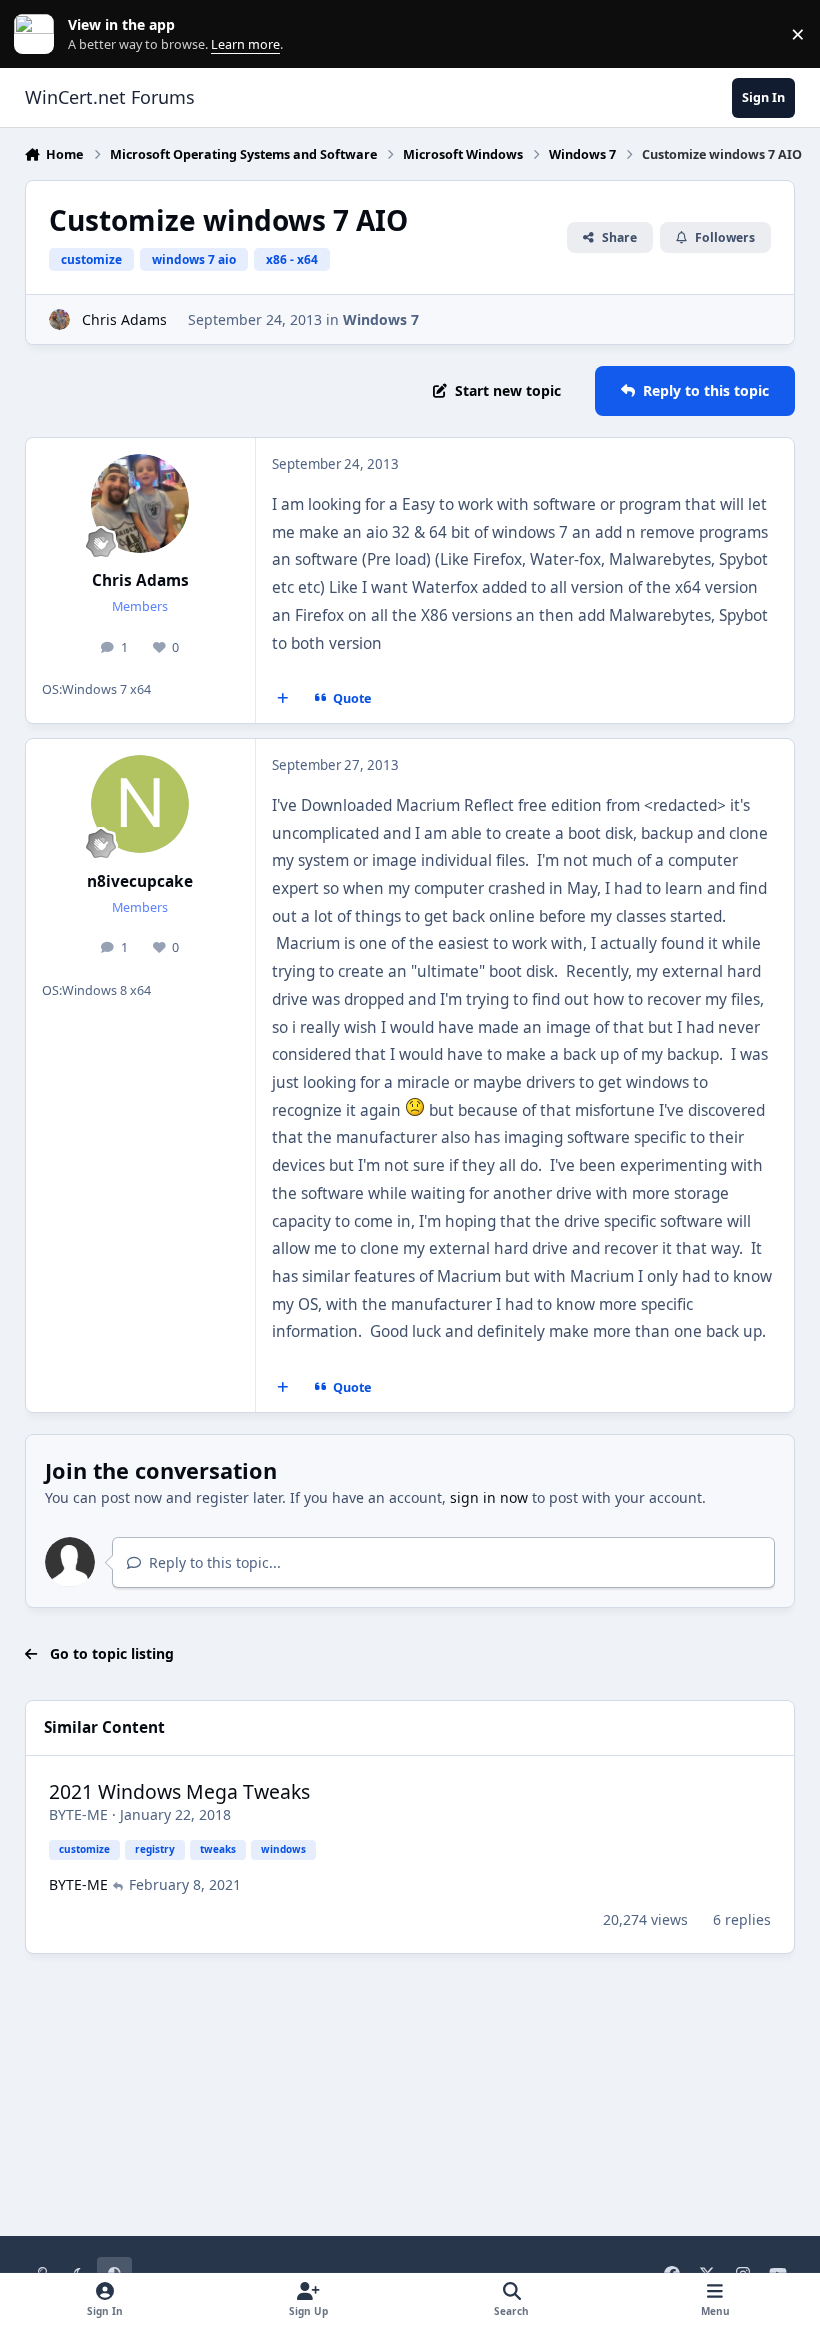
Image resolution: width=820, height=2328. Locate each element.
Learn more (38, 34)
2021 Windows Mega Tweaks (179, 1791)
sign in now (489, 1497)
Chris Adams (124, 319)
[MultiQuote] (282, 699)
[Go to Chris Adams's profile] (59, 319)
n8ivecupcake (140, 881)
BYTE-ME (78, 1814)
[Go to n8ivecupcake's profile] (140, 804)
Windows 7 (381, 319)
